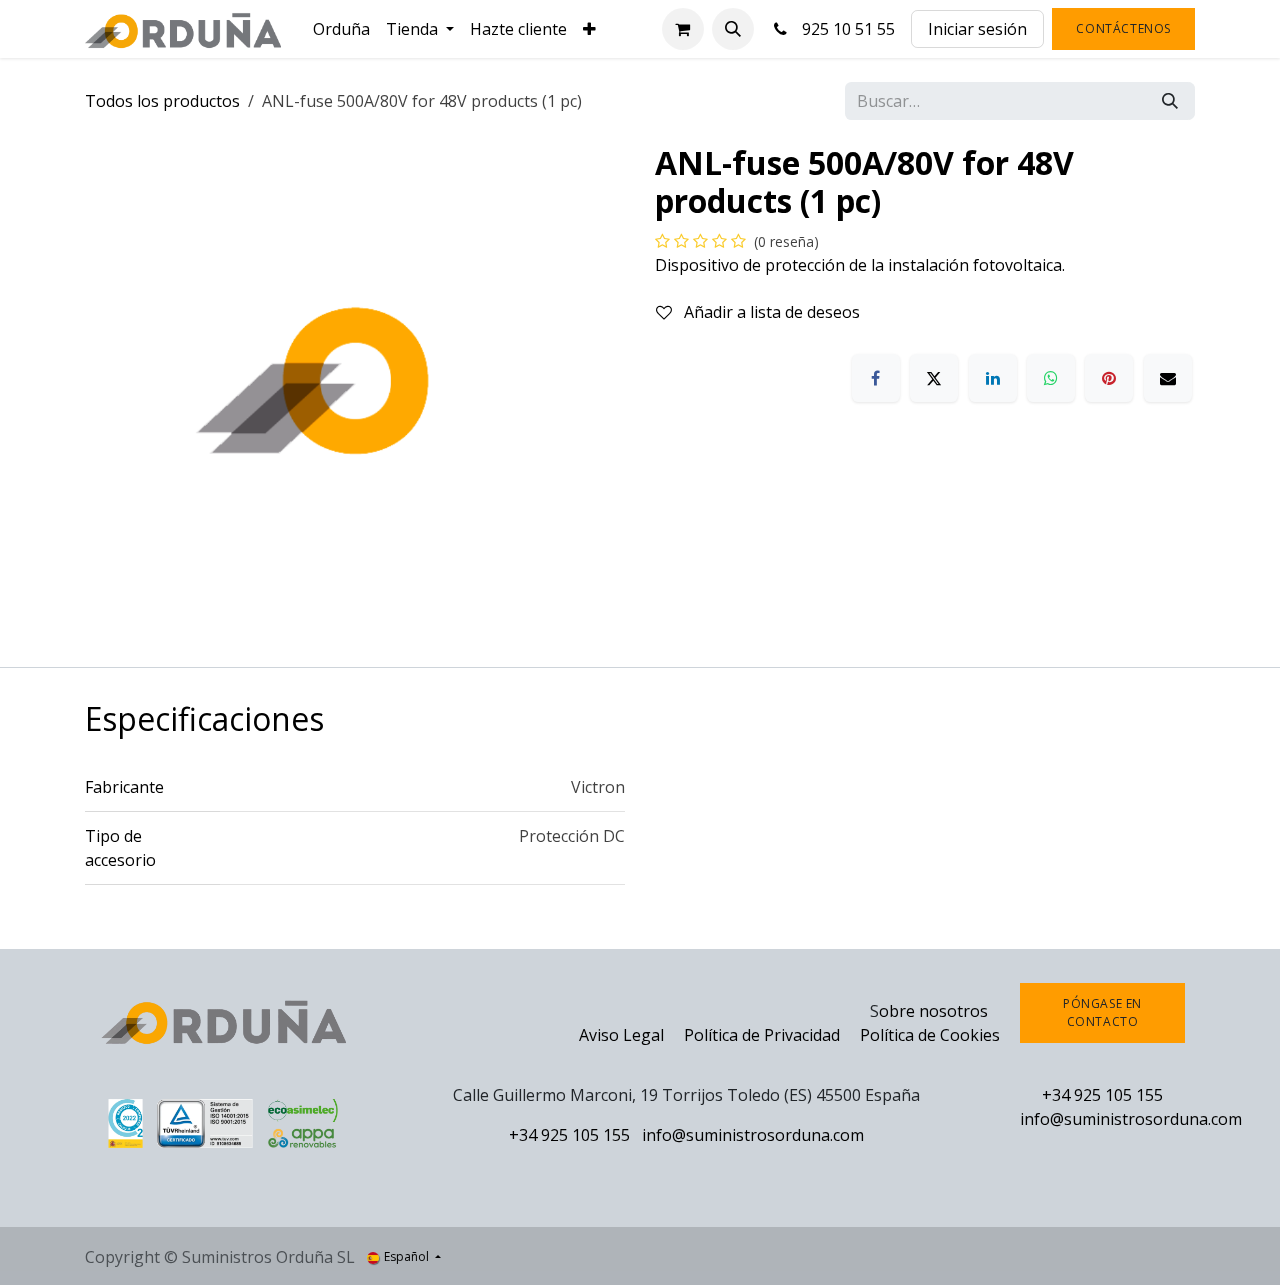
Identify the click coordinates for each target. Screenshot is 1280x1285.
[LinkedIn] (993, 378)
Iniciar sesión (977, 29)
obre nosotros (933, 1011)
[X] (934, 378)
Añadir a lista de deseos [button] (770, 312)
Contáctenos (1123, 28)
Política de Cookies (930, 1035)
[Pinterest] (1109, 378)
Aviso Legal (621, 1035)
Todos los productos (162, 101)
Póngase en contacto (1102, 1012)
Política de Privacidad (764, 1035)
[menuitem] (341, 29)
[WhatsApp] (1051, 378)
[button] (733, 29)
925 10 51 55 (844, 29)
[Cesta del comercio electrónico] (683, 29)
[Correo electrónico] (1168, 378)
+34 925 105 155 (569, 1135)
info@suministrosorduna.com (753, 1135)
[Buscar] (1170, 101)
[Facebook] (876, 378)
